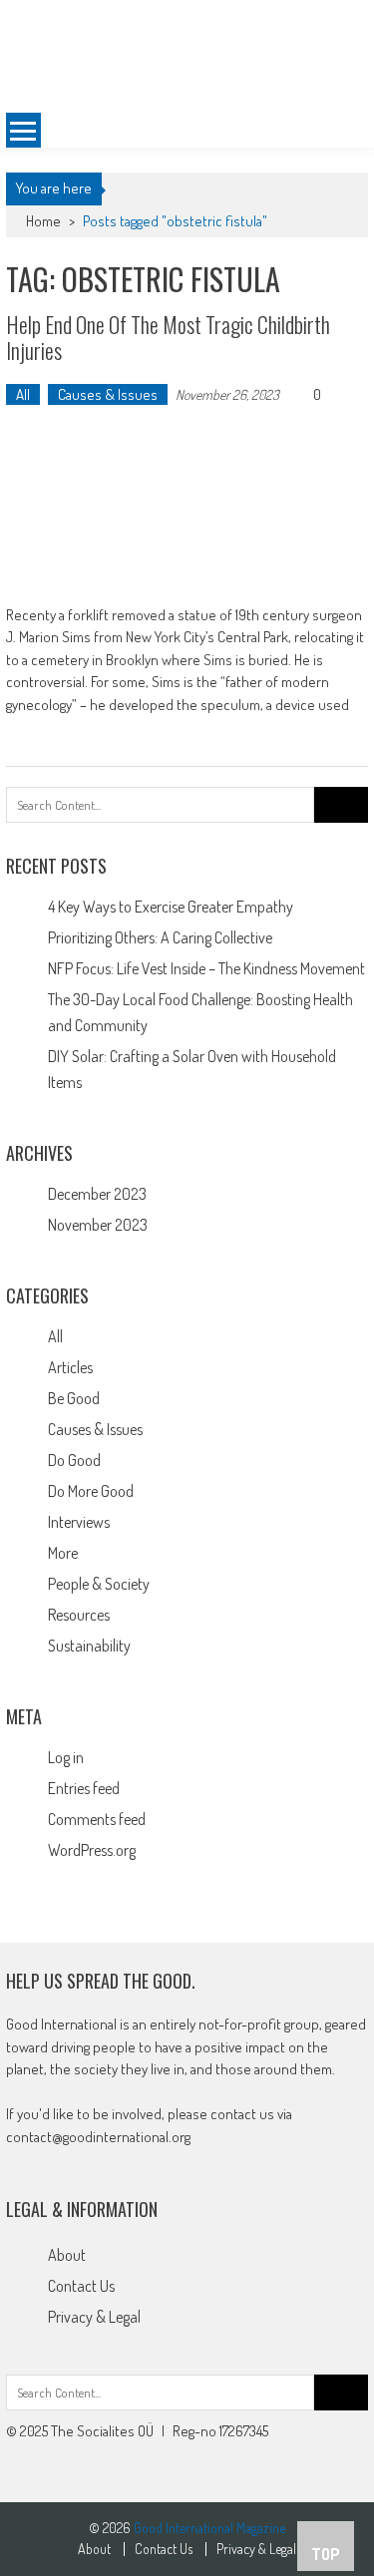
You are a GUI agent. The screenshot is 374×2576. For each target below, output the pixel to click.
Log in (66, 1757)
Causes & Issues (108, 394)
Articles (70, 1367)
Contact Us (81, 2286)
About (67, 2255)
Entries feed (84, 1788)
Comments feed (97, 1819)
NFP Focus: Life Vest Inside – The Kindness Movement (206, 968)
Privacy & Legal (94, 2317)
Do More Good (91, 1491)
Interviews (79, 1522)
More (63, 1553)
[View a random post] (337, 131)
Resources (79, 1615)
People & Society (99, 1584)
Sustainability (89, 1646)
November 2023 (98, 1225)
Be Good (74, 1398)
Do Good (74, 1460)
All (23, 394)
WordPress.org (92, 1850)
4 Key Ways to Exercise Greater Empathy (171, 907)
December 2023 (97, 1194)
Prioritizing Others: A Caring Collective (160, 937)
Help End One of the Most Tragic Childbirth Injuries (168, 337)
